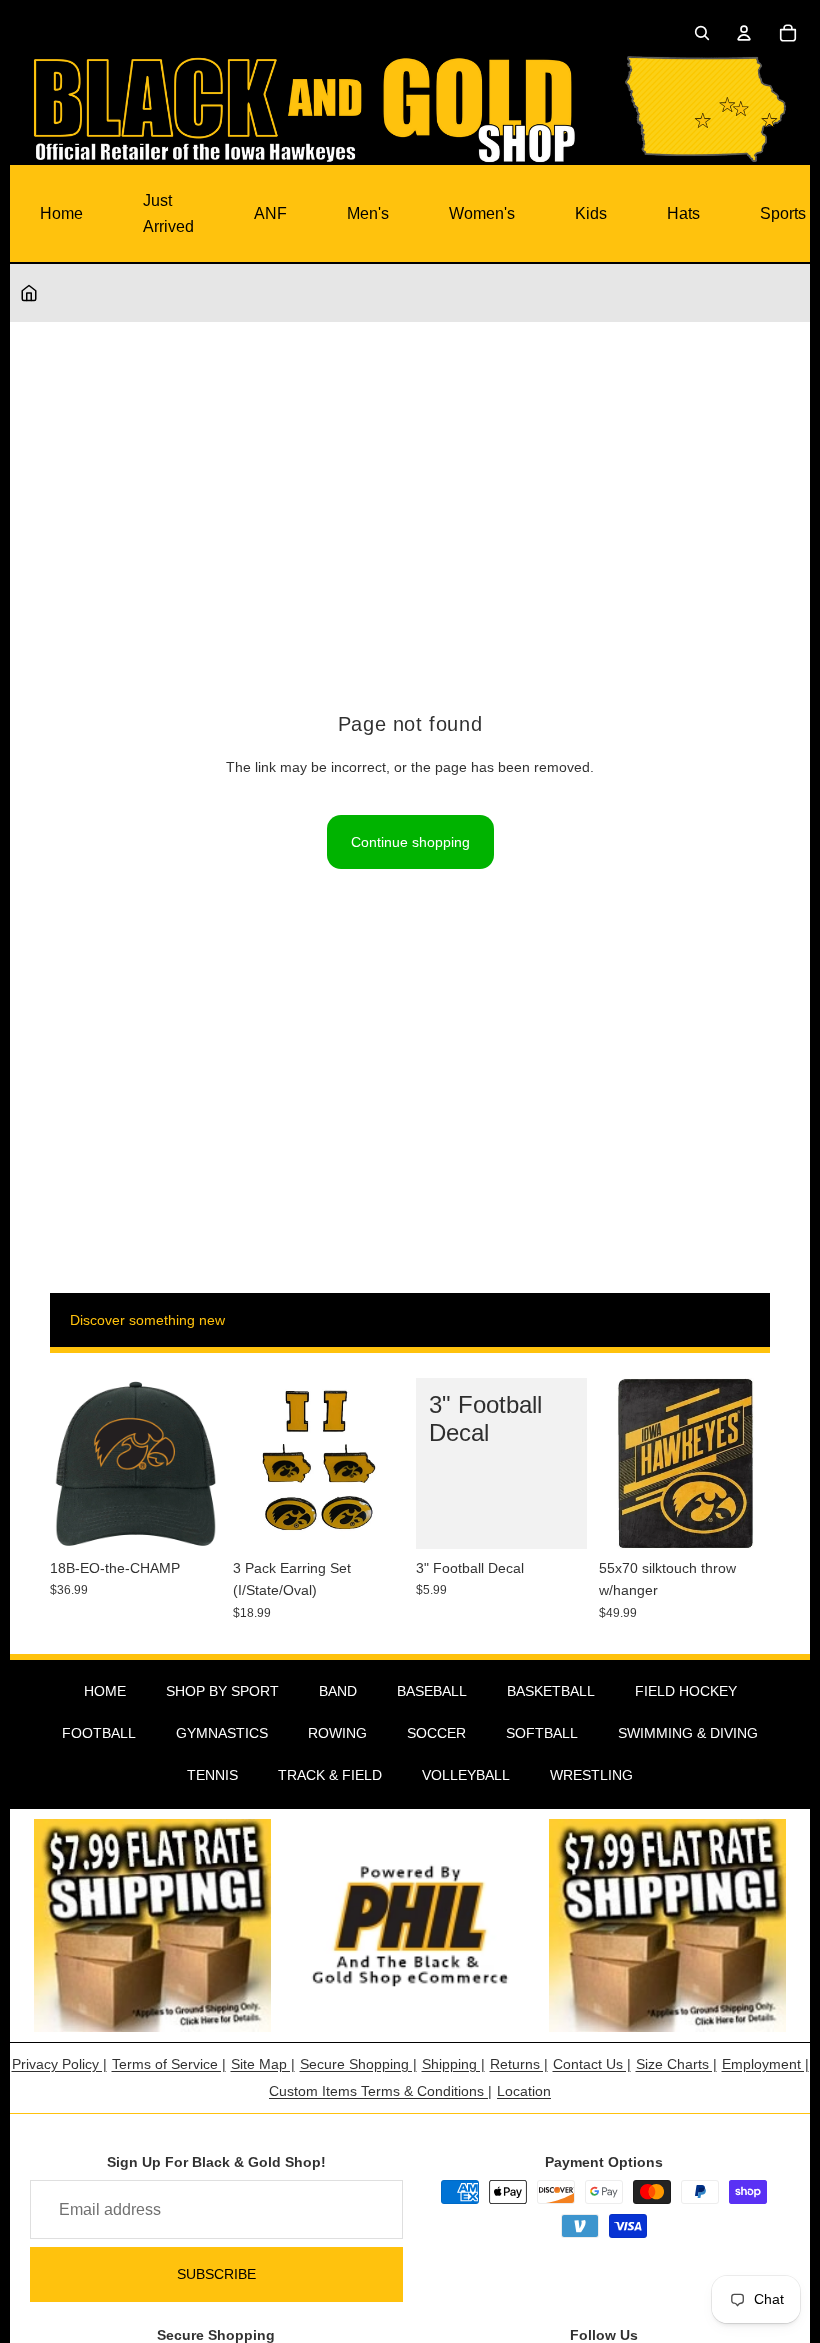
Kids (591, 213)
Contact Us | (592, 2064)
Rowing (337, 1733)
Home (61, 213)
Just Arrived (168, 213)
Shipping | (453, 2064)
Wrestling (591, 1775)
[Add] (190, 1518)
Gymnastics (222, 1733)
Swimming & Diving (688, 1733)
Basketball (551, 1691)
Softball (542, 1733)
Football (99, 1733)
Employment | (765, 2064)
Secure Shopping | (358, 2064)
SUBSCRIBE (216, 2274)
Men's (368, 213)
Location (524, 2091)
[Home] (29, 293)
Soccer (436, 1733)
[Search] (702, 33)
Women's (482, 213)
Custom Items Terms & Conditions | (380, 2091)
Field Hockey (686, 1691)
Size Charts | (676, 2064)
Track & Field (330, 1775)
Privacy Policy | (59, 2064)
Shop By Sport (222, 1691)
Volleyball (466, 1775)
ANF (270, 213)
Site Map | (263, 2064)
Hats (683, 213)
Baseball (432, 1691)
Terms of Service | (169, 2064)
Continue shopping (410, 842)
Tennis (212, 1775)
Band (338, 1691)
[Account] (744, 33)
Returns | (519, 2064)
